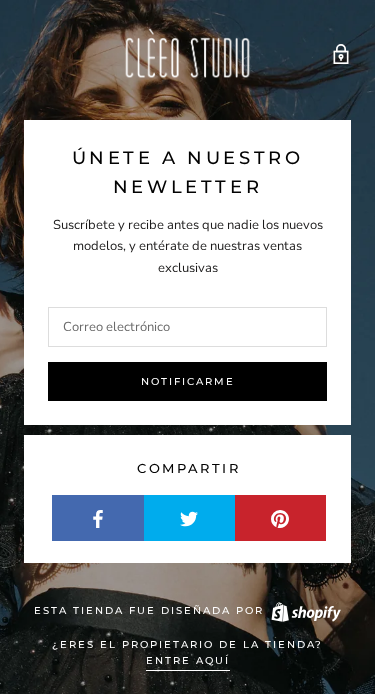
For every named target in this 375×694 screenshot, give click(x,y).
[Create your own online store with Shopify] (305, 610)
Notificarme (188, 381)
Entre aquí (188, 660)
